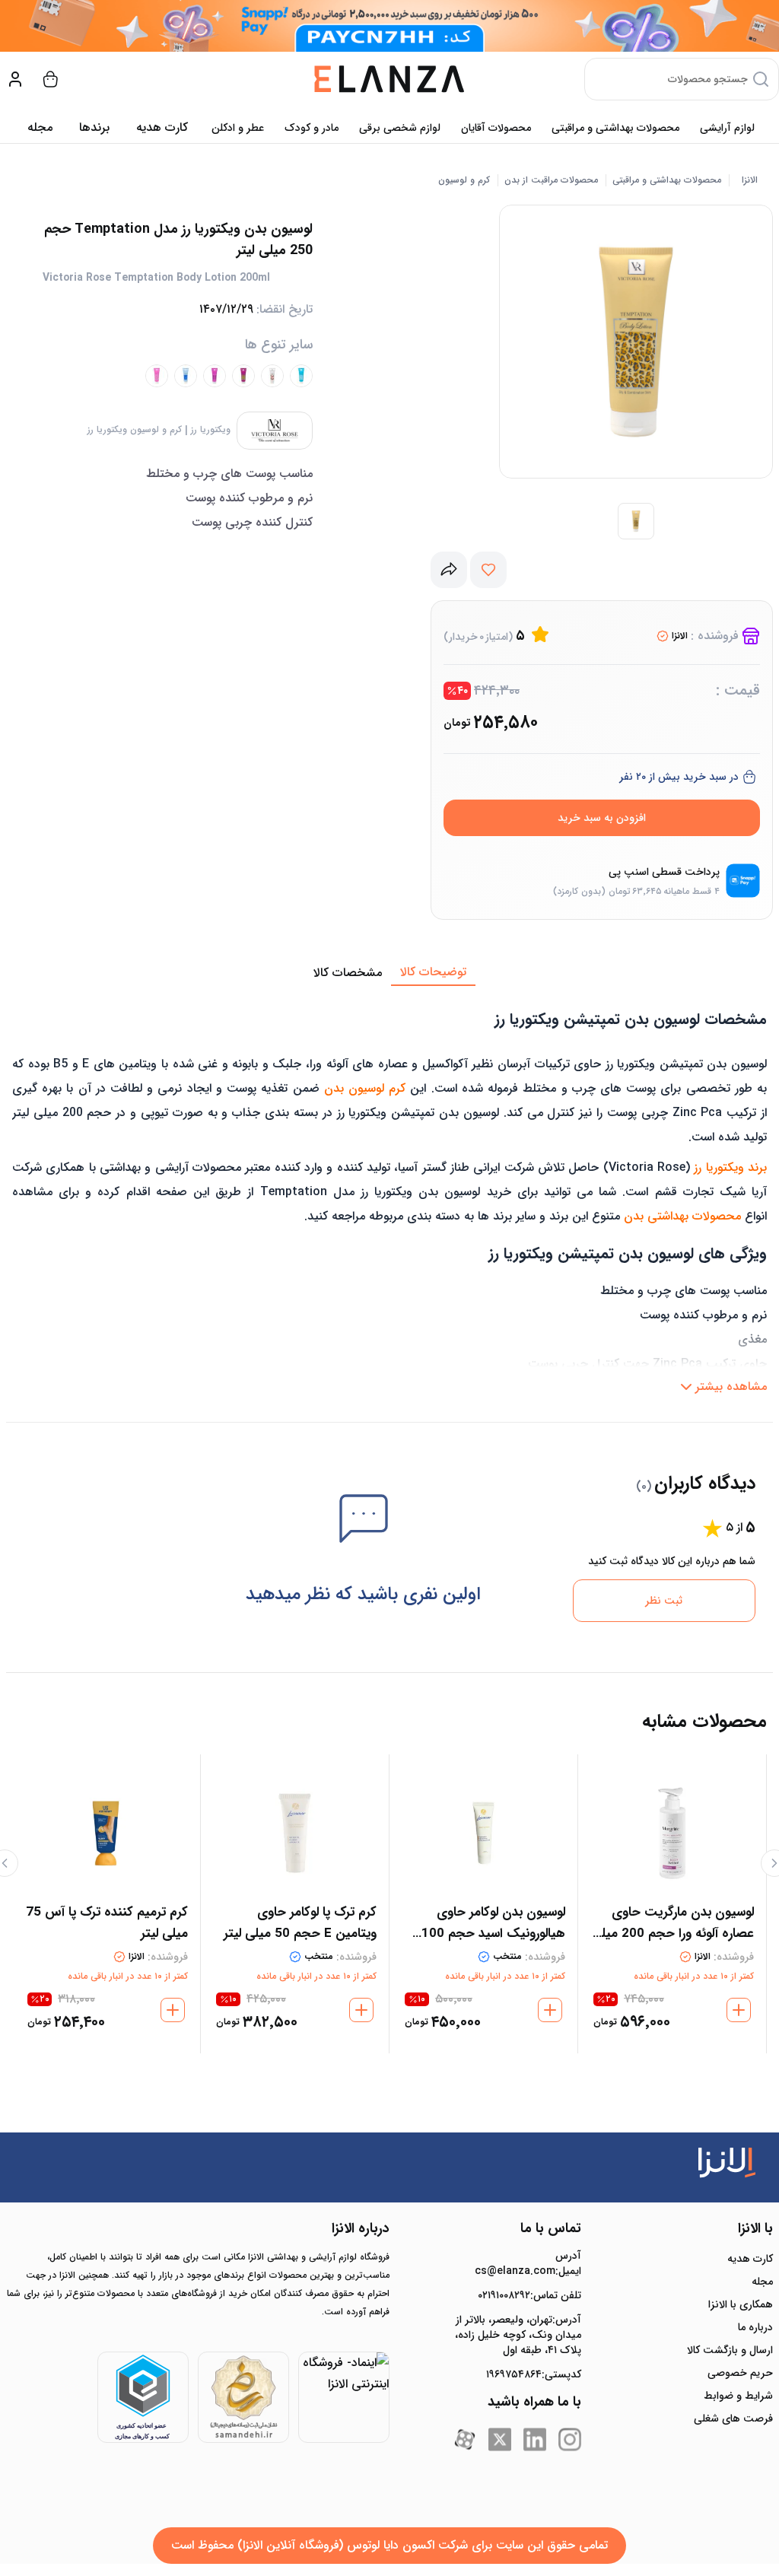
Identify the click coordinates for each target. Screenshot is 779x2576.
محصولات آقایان (496, 128)
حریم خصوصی (740, 2373)
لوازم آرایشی (727, 128)
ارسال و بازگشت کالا (730, 2350)
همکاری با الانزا (741, 2304)
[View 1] (636, 521)
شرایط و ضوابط (738, 2396)
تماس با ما (551, 2228)
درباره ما (755, 2327)
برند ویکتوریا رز (730, 1167)
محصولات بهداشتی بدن (682, 1216)
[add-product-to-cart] (739, 2010)
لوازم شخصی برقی (400, 128)
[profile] (15, 79)
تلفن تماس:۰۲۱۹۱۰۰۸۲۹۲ (529, 2295)
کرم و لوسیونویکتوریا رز (135, 430)
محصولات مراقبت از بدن (551, 180)
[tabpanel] (389, 1194)
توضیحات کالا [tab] (433, 972)
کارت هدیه (750, 2259)
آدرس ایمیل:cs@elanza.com (528, 2263)
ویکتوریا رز (211, 430)
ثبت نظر (664, 1601)
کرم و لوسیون (464, 180)
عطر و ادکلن (238, 128)
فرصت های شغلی (733, 2419)
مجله (40, 127)
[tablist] (389, 973)
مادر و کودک (312, 128)
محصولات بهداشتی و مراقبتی (615, 128)
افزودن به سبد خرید (602, 818)
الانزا (750, 180)
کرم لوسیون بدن (365, 1088)
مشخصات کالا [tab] (348, 973)
